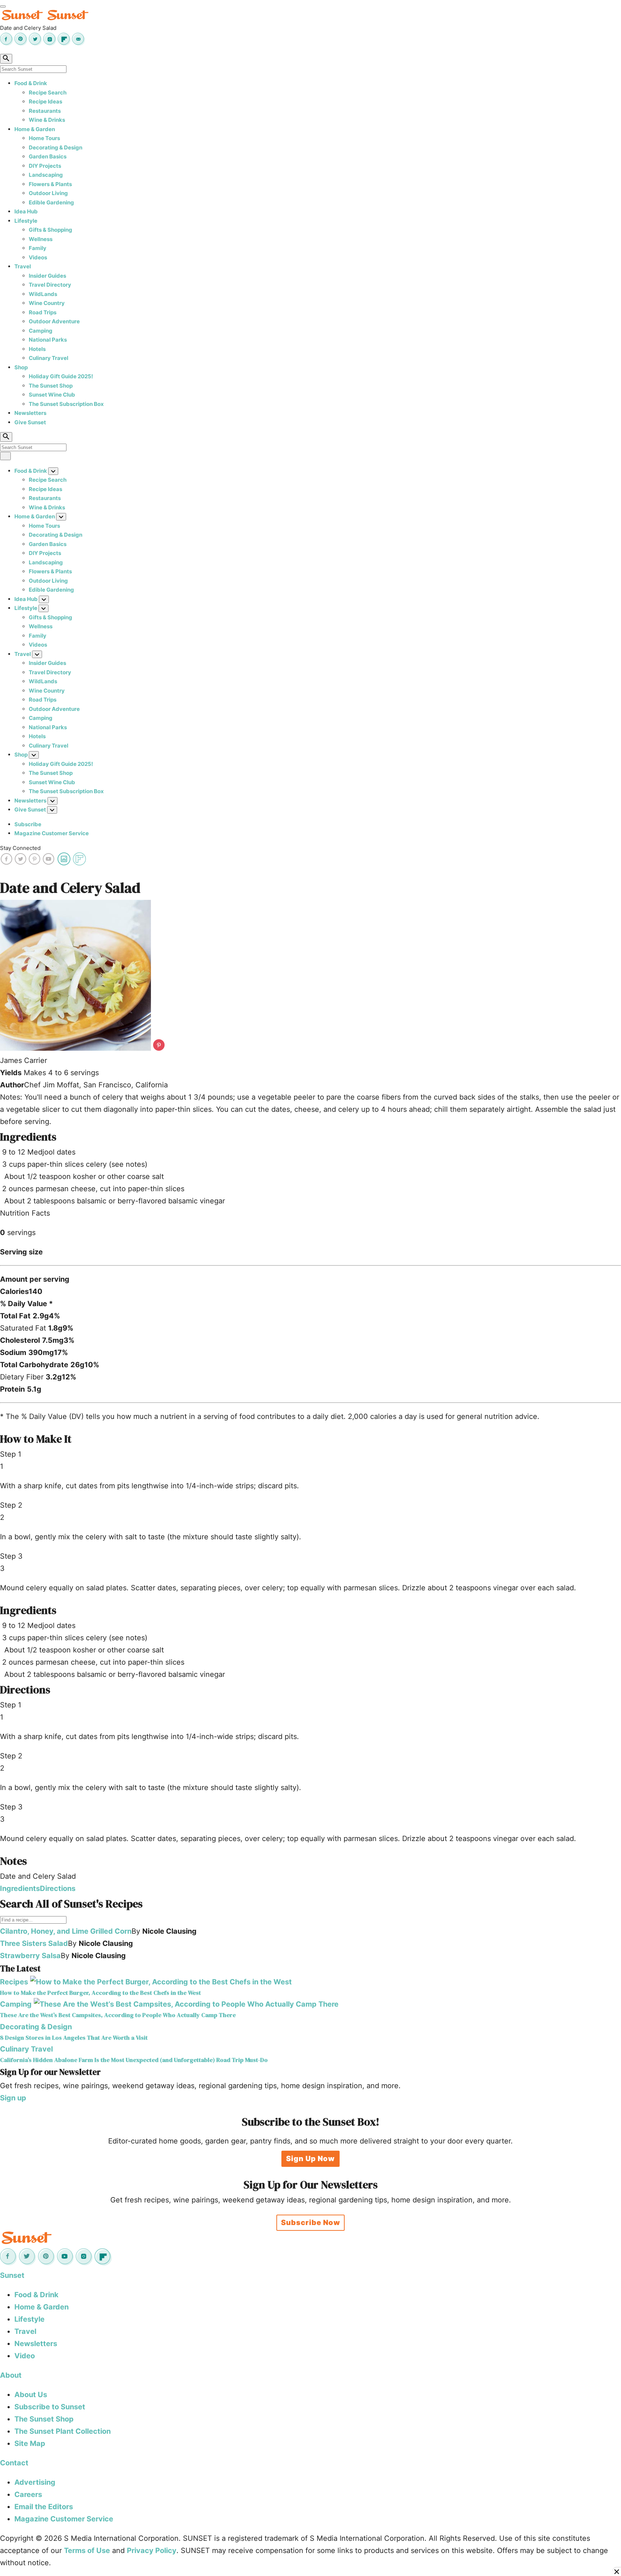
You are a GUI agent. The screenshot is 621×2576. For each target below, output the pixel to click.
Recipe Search (48, 93)
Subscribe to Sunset (50, 2407)
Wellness (41, 239)
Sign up (13, 2098)
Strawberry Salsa (30, 1956)
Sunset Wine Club (52, 395)
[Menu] (3, 6)
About (11, 2375)
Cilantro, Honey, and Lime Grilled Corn (66, 1931)
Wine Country (47, 303)
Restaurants (45, 111)
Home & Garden (35, 129)
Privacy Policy (152, 2550)
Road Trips (43, 312)
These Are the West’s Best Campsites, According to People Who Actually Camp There (118, 2015)
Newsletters (30, 413)
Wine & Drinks (47, 120)
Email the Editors (44, 2507)
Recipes (14, 1982)
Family (38, 248)
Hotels (37, 349)
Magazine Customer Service (52, 833)
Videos (38, 257)
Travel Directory (50, 285)
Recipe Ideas (45, 101)
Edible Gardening (51, 202)
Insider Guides (47, 276)
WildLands (43, 294)
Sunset (12, 2275)
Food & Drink (31, 83)
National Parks (48, 340)
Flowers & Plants (50, 184)
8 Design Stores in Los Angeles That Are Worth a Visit (74, 2038)
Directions (58, 1888)
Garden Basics (48, 156)
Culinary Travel (49, 358)
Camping (41, 331)
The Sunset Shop (51, 386)
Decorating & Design (56, 147)
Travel (23, 266)
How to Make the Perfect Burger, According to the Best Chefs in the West (100, 1993)
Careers (28, 2494)
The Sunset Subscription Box (66, 404)
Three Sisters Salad (34, 1943)
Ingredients (20, 1888)
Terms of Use (87, 2550)
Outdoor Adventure (54, 321)
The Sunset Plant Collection (63, 2431)
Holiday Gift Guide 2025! (61, 376)
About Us (31, 2395)
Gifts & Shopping (50, 230)
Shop (21, 367)
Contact (14, 2463)
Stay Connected (20, 848)
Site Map (30, 2443)
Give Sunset (30, 422)
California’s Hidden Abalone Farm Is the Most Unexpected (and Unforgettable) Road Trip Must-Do (134, 2060)
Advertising (35, 2482)
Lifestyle (26, 221)
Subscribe (28, 824)
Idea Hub (26, 211)
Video (25, 2356)
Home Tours (44, 138)
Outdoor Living (48, 193)
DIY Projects (45, 166)
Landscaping (46, 175)
